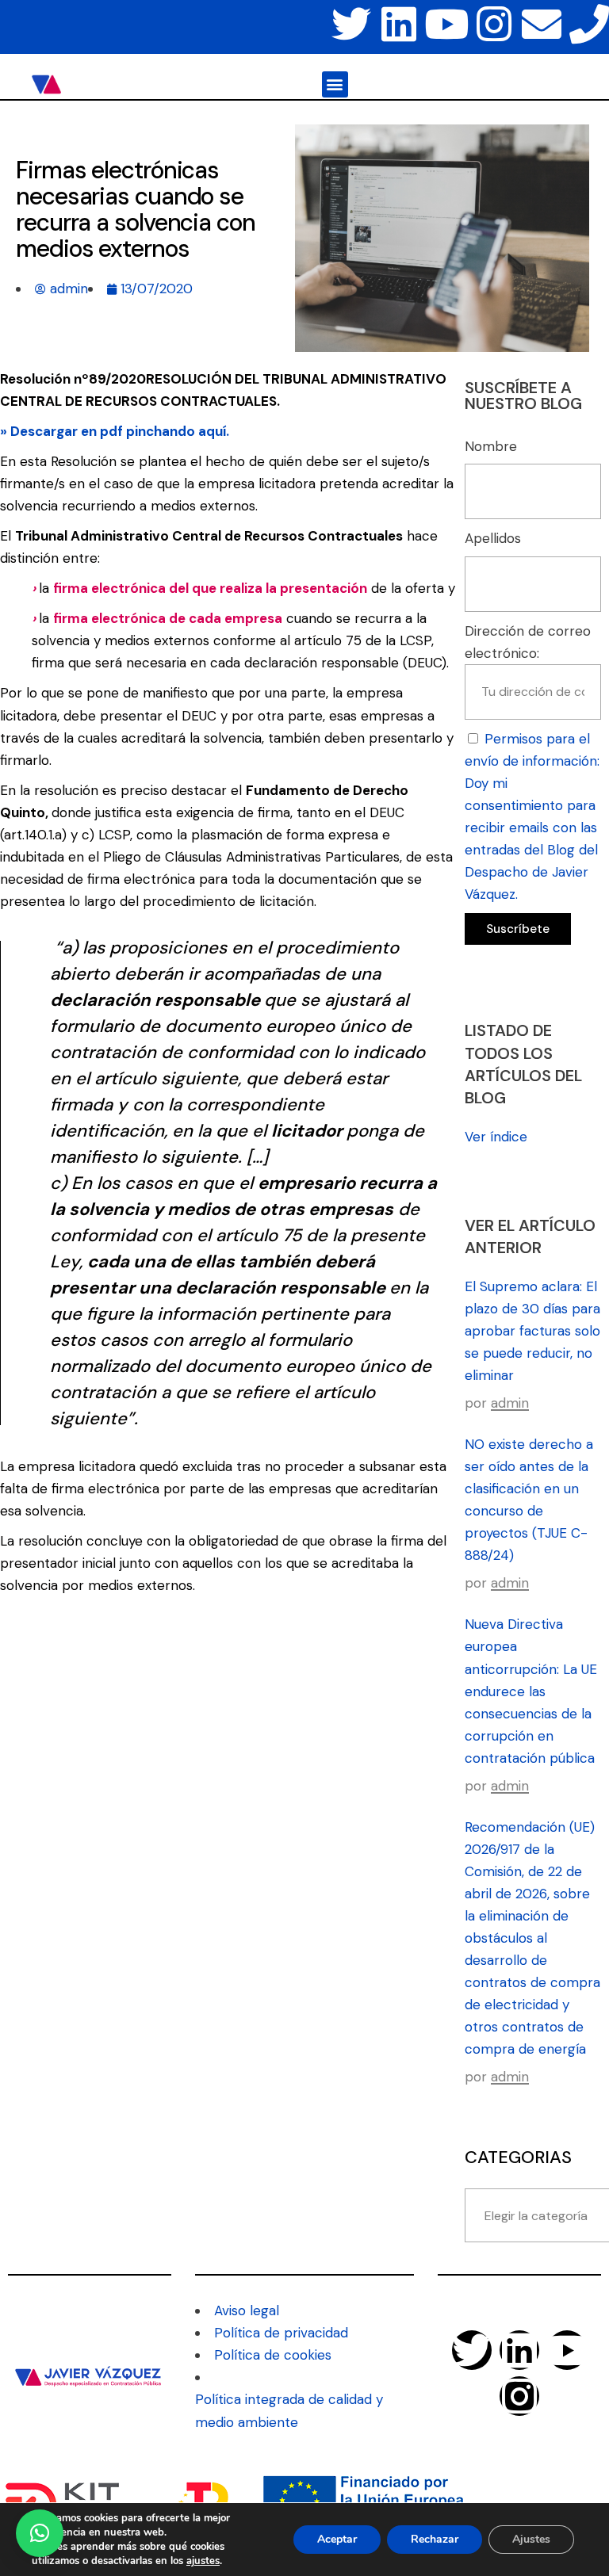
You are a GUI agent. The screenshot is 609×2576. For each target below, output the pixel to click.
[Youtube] (446, 24)
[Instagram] (494, 24)
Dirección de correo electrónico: (528, 642)
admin (510, 1403)
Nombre (491, 446)
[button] (335, 84)
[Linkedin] (399, 24)
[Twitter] (351, 24)
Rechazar (435, 2539)
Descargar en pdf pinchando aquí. (120, 431)
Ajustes (531, 2539)
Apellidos (493, 538)
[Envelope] (542, 24)
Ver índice (496, 1137)
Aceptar (337, 2539)
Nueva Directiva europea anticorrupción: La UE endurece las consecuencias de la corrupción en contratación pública (531, 1691)
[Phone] (589, 24)
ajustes (203, 2561)
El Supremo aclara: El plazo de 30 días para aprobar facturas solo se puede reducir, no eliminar (532, 1331)
